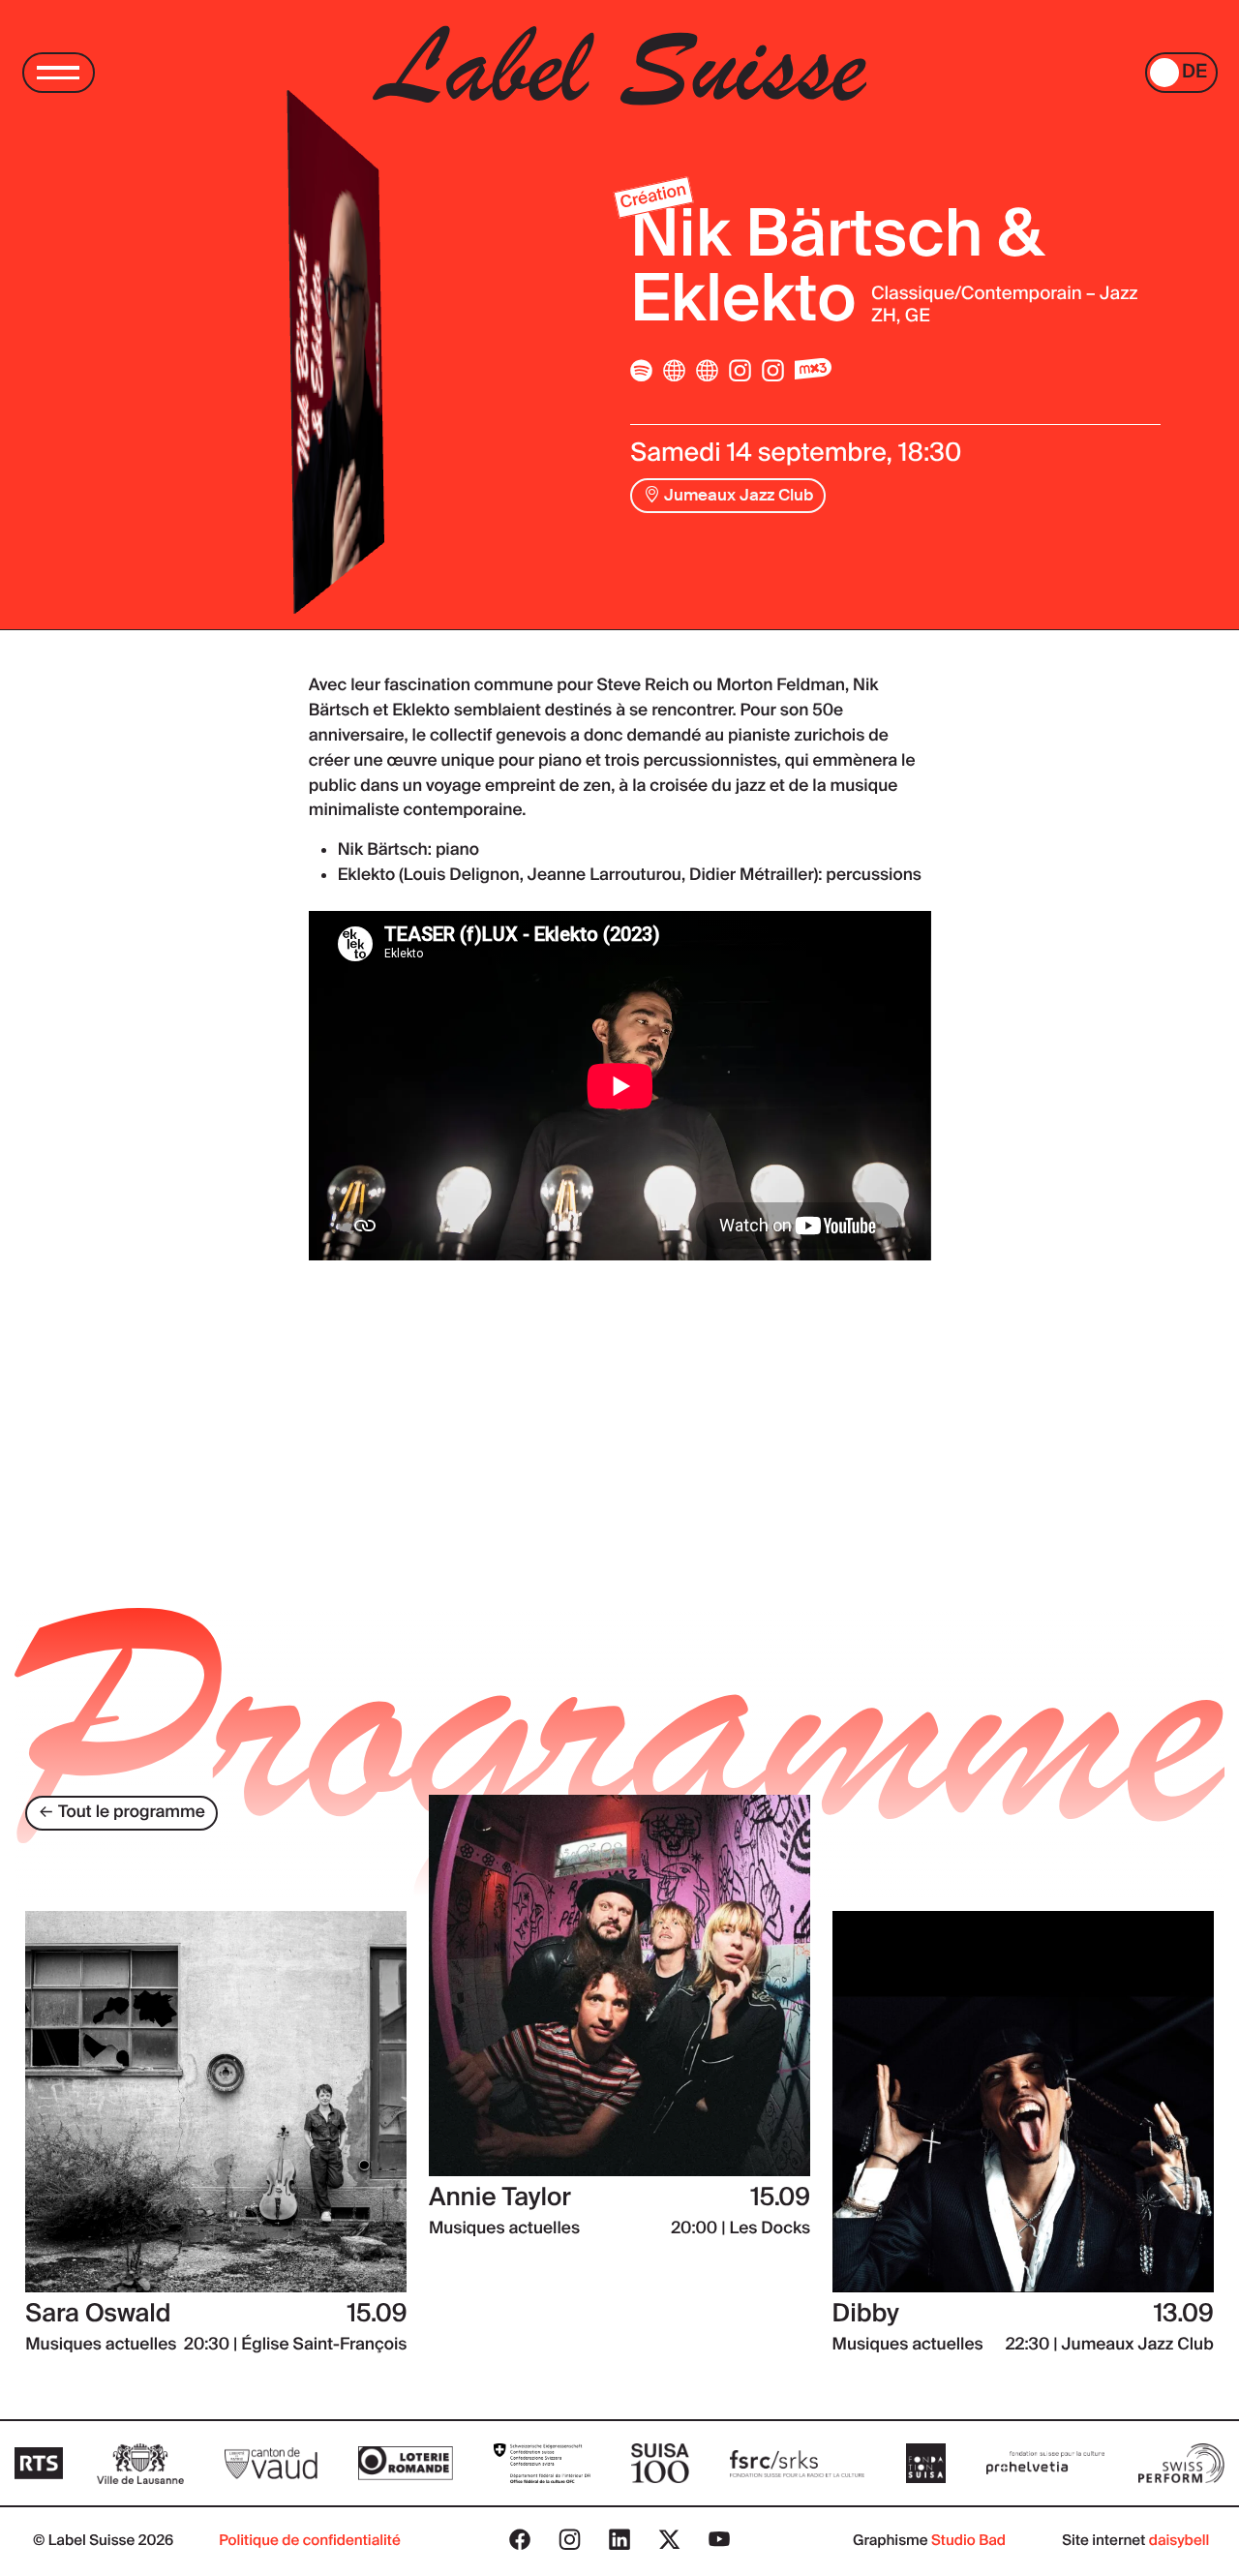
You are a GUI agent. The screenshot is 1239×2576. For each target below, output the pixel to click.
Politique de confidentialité (310, 2540)
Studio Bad (968, 2540)
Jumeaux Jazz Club (737, 495)
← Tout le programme (122, 1812)
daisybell (1179, 2540)
